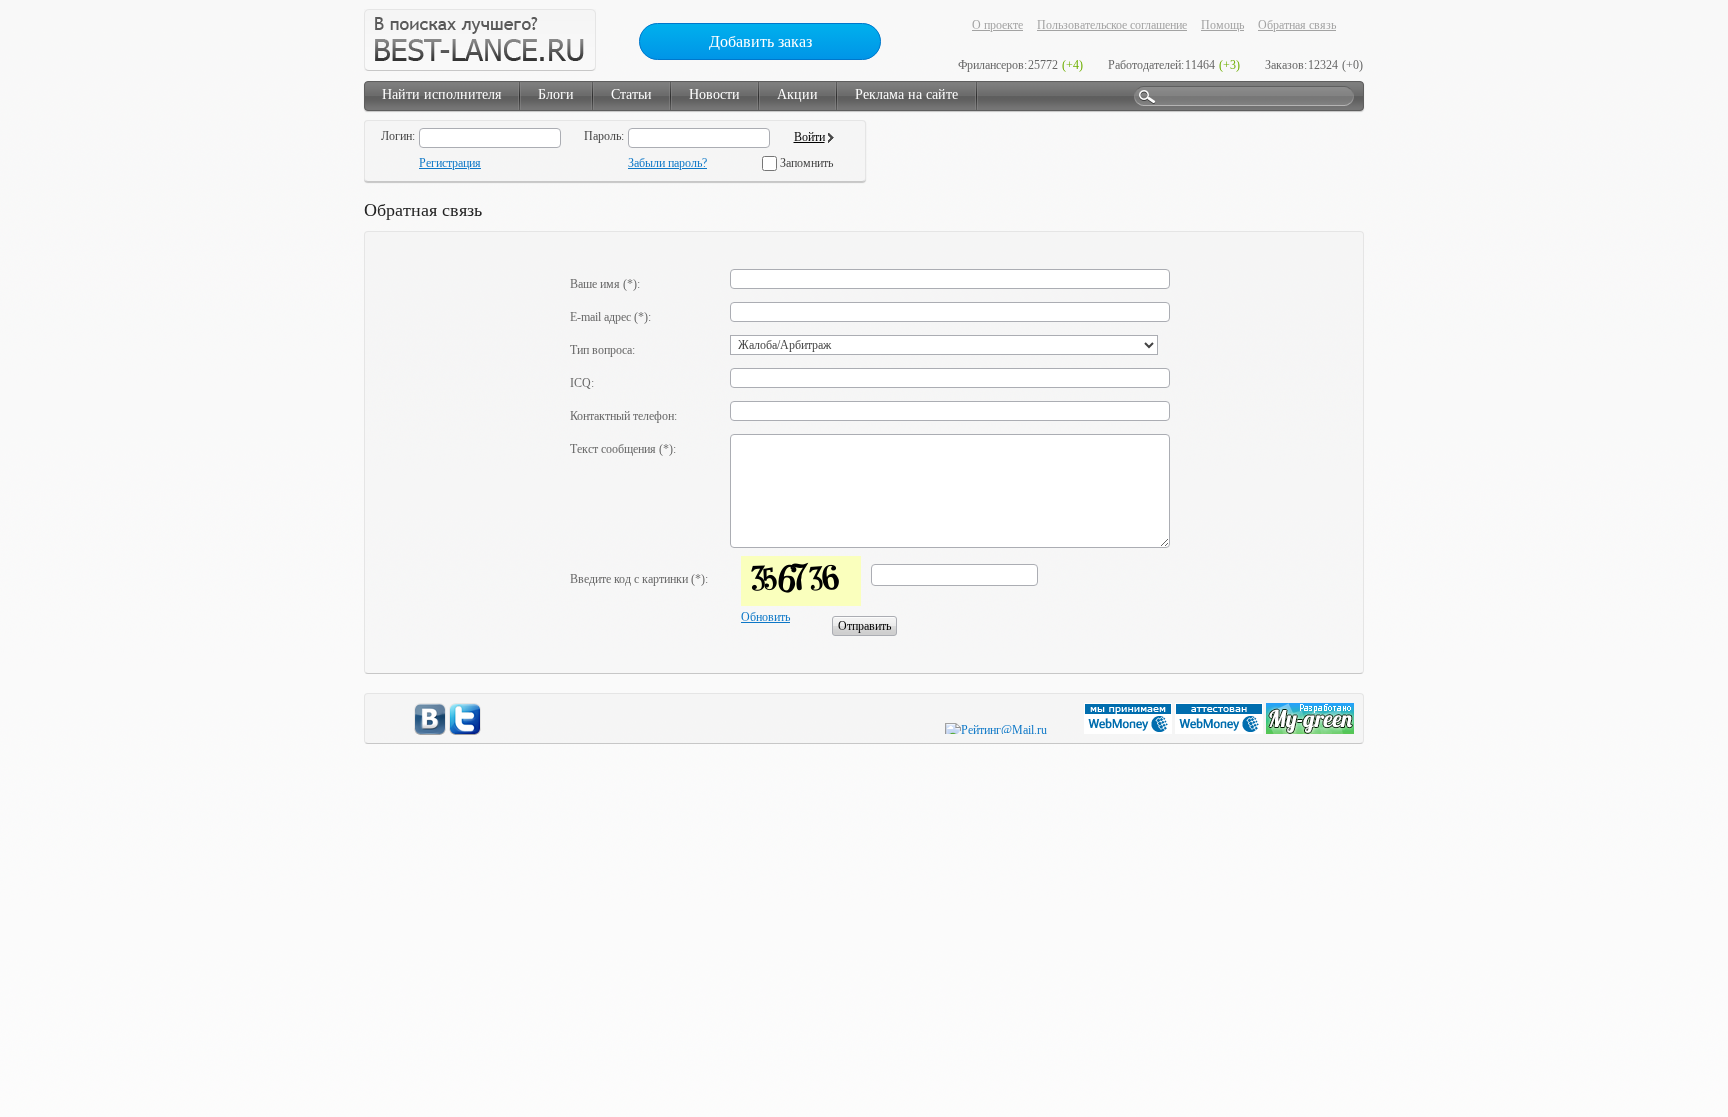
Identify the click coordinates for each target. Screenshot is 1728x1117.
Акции (797, 94)
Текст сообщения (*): (623, 449)
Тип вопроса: (602, 350)
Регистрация (450, 163)
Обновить (765, 617)
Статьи (631, 94)
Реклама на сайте (906, 94)
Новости (714, 94)
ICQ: (582, 383)
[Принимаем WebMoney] (1129, 730)
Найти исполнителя (441, 94)
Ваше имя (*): (605, 284)
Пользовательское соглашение (1112, 25)
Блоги (556, 94)
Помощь (1222, 25)
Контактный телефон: (623, 416)
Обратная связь (1297, 25)
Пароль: (604, 136)
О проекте (997, 25)
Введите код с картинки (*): (639, 579)
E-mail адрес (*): (610, 317)
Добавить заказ (760, 41)
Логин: (398, 136)
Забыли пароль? (667, 163)
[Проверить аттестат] (1220, 730)
